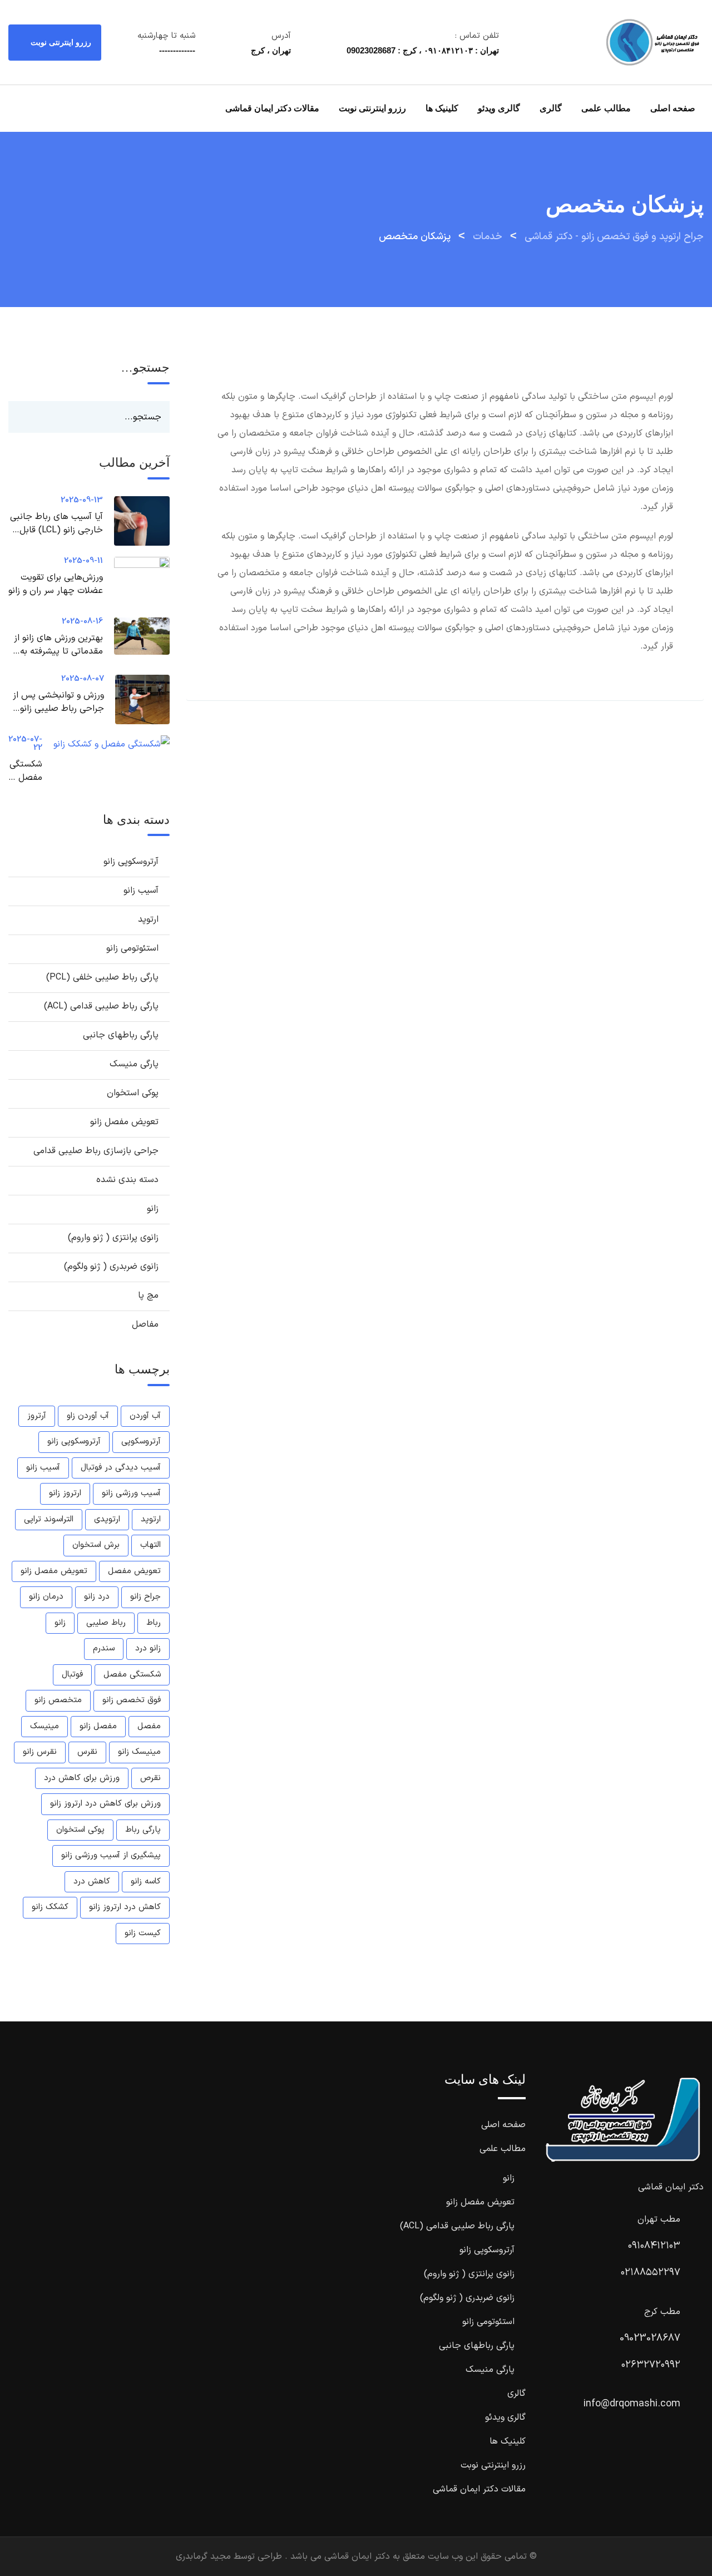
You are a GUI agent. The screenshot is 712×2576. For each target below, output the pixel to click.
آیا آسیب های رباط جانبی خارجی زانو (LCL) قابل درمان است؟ (56, 530)
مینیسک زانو (139, 1752)
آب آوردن (145, 1416)
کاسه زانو (146, 1882)
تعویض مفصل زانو (124, 1122)
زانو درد (148, 1648)
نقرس (87, 1752)
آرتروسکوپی (141, 1442)
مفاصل (145, 1324)
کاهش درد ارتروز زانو (125, 1907)
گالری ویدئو (499, 108)
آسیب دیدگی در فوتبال (121, 1468)
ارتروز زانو (65, 1493)
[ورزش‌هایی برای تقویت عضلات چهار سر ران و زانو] (136, 582)
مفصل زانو (98, 1726)
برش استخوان (96, 1545)
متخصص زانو (58, 1700)
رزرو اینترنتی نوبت (60, 42)
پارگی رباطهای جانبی (121, 1035)
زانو (153, 1209)
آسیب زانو (141, 891)
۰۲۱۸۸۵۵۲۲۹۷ (651, 2273)
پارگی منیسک (134, 1064)
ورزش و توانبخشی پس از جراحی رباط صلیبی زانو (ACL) (58, 709)
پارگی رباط (143, 1830)
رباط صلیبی (106, 1623)
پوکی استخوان (133, 1093)
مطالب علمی (606, 108)
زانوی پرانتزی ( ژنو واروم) (113, 1238)
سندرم (104, 1648)
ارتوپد (148, 919)
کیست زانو (143, 1933)
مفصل (149, 1726)
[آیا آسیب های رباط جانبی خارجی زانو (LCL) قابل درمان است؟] (136, 521)
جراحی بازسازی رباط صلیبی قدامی (96, 1151)
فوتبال (72, 1675)
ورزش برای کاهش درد (82, 1778)
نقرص (150, 1778)
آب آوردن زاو (88, 1416)
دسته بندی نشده (127, 1180)
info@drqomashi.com (632, 2404)
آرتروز (37, 1416)
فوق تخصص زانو (132, 1700)
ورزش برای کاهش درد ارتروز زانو (105, 1804)
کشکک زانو (50, 1907)
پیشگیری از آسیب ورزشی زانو (111, 1855)
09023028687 (650, 2338)
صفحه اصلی (673, 108)
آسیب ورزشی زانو (131, 1493)
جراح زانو (145, 1597)
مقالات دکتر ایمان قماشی (272, 108)
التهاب (150, 1545)
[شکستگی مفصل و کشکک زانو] (106, 745)
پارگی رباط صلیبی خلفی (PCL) (102, 977)
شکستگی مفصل (132, 1675)
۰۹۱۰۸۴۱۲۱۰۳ (654, 2246)
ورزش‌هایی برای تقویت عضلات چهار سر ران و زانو (56, 584)
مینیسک (44, 1726)
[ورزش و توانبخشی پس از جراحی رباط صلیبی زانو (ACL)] (137, 699)
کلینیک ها (442, 108)
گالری (551, 108)
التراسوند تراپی (49, 1519)
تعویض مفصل (134, 1571)
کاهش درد (92, 1882)
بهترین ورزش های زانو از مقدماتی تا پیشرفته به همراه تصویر (58, 651)
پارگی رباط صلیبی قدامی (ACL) (101, 1006)
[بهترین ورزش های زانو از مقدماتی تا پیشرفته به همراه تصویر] (136, 636)
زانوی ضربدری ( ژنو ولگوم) (111, 1267)
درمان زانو (46, 1597)
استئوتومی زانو (132, 948)
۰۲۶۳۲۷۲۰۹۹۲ (651, 2365)
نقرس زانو (40, 1752)
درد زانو (97, 1597)
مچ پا (148, 1296)
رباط (154, 1623)
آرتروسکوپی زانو (131, 862)
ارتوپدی (107, 1519)
